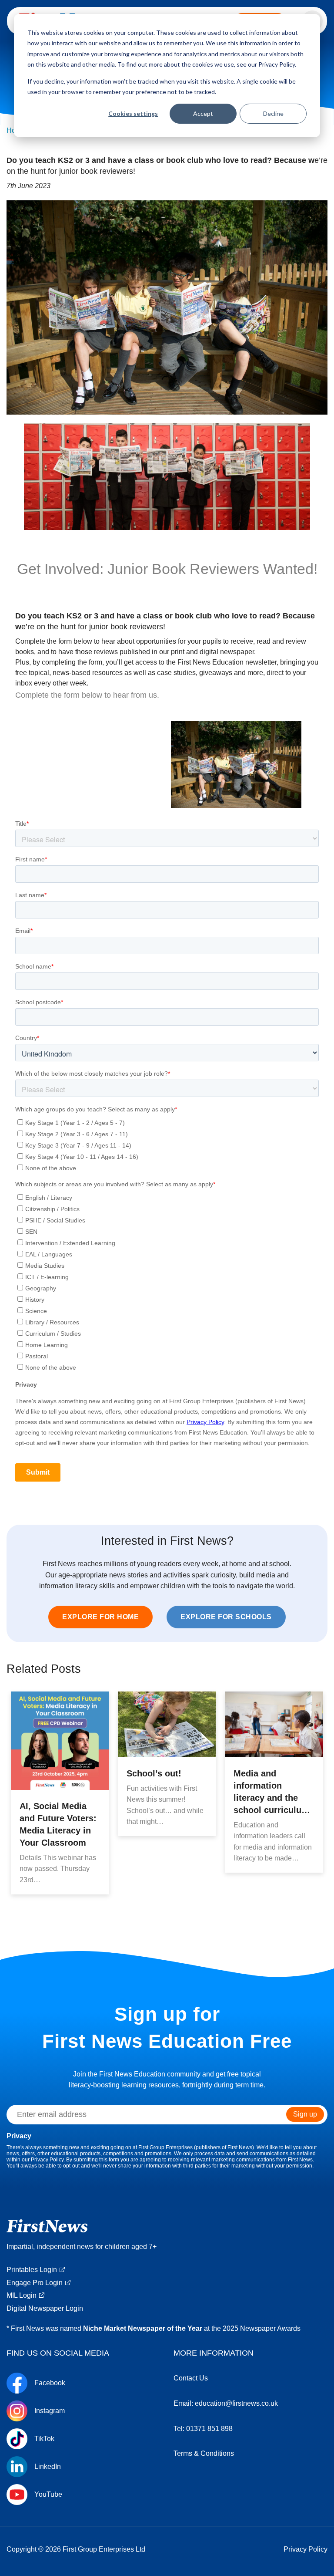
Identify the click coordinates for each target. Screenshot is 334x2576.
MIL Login (22, 2295)
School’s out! (154, 1773)
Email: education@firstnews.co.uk (226, 2403)
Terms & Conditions (204, 2453)
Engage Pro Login (35, 2283)
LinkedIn (48, 2467)
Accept (203, 113)
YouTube (48, 2495)
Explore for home (100, 1617)
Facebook (50, 2383)
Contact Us (191, 2378)
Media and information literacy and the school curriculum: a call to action (273, 1798)
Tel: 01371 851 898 (203, 2429)
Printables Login (32, 2270)
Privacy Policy (47, 2160)
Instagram (50, 2411)
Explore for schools (226, 1617)
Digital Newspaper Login (45, 2308)
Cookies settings (133, 113)
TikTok (44, 2439)
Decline (273, 113)
